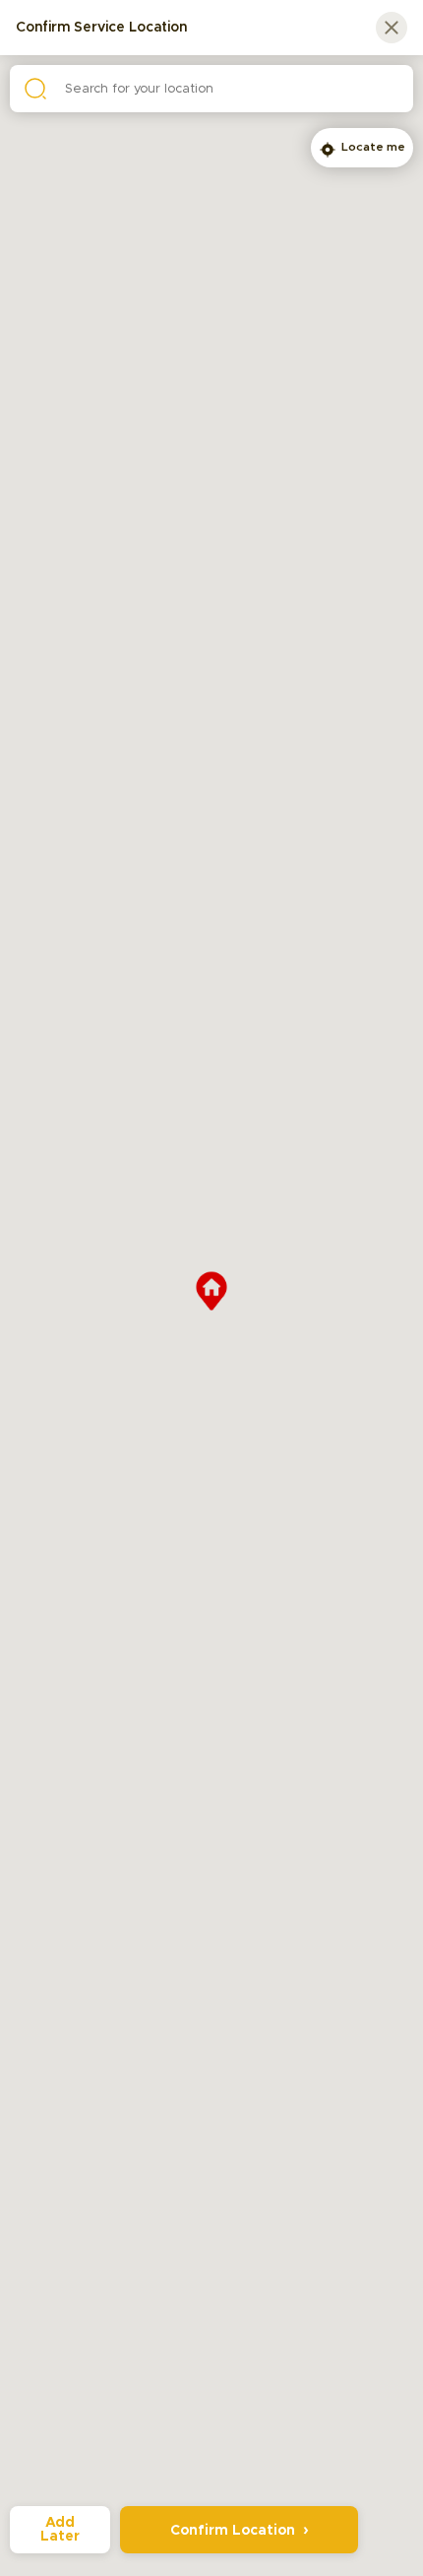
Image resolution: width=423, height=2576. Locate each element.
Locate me (373, 147)
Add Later (60, 2530)
